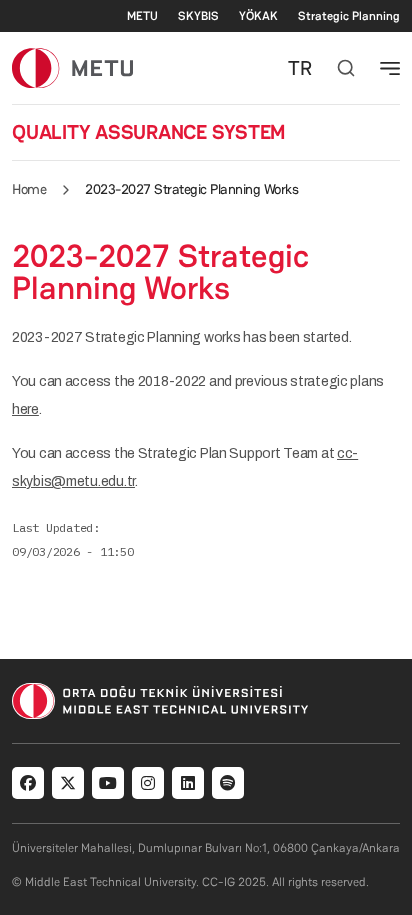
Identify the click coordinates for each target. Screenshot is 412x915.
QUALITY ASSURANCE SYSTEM (148, 132)
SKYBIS (198, 16)
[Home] (72, 67)
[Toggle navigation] (390, 68)
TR (300, 68)
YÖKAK (258, 16)
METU (142, 16)
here (25, 409)
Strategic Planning (349, 16)
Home (29, 189)
